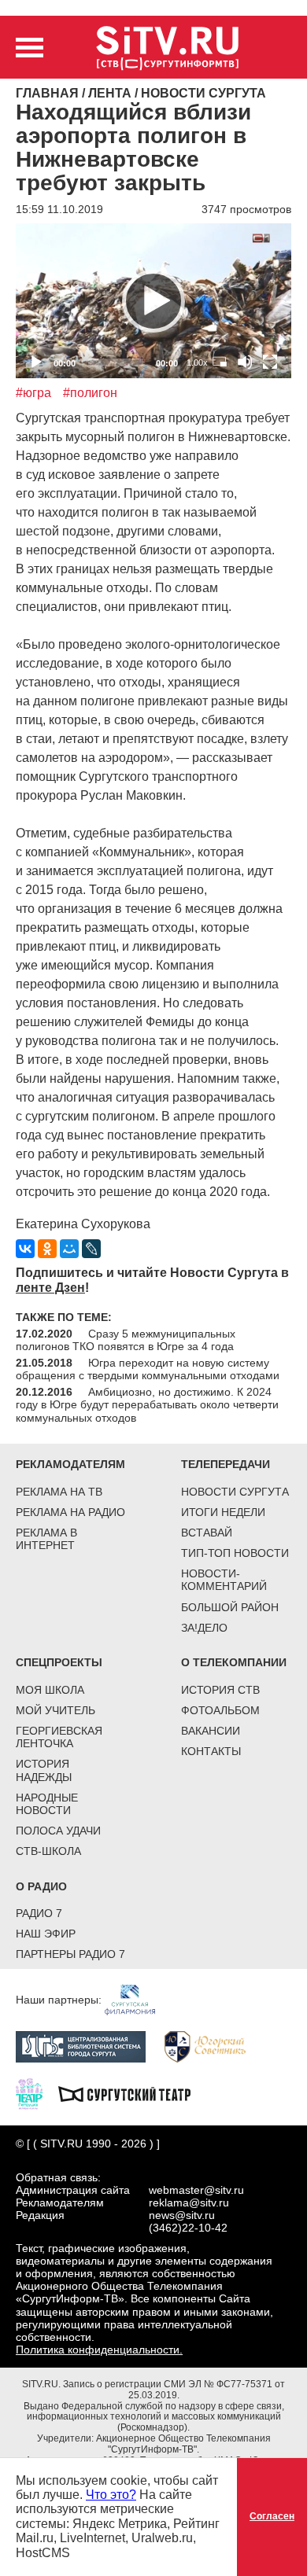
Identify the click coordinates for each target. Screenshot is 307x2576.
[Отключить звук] (245, 362)
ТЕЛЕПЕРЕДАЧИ (226, 1464)
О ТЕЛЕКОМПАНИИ (234, 1662)
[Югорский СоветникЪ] (213, 2046)
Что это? (111, 2495)
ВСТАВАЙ (207, 1533)
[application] (153, 301)
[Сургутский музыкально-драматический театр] (132, 2093)
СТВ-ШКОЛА (48, 1851)
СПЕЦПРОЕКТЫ (59, 1662)
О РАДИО (41, 1886)
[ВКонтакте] (25, 1249)
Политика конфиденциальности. (99, 2350)
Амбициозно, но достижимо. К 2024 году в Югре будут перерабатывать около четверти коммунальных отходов (147, 1404)
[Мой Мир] (69, 1249)
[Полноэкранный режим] (270, 362)
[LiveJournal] (91, 1249)
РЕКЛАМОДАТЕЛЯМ (70, 1464)
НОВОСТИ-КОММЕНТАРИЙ (224, 1580)
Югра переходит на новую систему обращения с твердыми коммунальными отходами (148, 1369)
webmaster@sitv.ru (196, 2190)
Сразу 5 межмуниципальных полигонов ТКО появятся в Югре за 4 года (126, 1340)
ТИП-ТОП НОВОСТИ (235, 1553)
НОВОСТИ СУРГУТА (235, 1492)
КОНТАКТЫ (211, 1751)
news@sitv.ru (182, 2215)
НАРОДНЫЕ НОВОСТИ (47, 1804)
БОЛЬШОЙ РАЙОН (230, 1607)
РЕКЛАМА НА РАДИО (70, 1512)
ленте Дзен (50, 1288)
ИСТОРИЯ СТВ (220, 1690)
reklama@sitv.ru (189, 2202)
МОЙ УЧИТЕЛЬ (55, 1710)
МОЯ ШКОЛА (50, 1690)
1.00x (197, 362)
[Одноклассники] (47, 1249)
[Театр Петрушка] (37, 2093)
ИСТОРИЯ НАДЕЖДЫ (44, 1770)
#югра (33, 393)
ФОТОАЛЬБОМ (220, 1710)
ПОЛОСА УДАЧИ (58, 1831)
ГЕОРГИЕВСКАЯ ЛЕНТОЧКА (59, 1737)
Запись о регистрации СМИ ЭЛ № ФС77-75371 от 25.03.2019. (174, 2390)
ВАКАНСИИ (211, 1731)
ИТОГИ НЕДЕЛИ (223, 1512)
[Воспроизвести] (153, 301)
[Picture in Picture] (220, 362)
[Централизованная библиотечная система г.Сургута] (89, 2046)
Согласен (272, 2516)
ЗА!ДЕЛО (204, 1628)
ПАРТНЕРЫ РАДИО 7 (70, 1954)
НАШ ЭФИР (46, 1934)
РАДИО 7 (39, 1913)
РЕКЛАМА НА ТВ (59, 1492)
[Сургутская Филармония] (138, 1999)
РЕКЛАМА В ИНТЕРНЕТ (46, 1539)
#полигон (90, 393)
